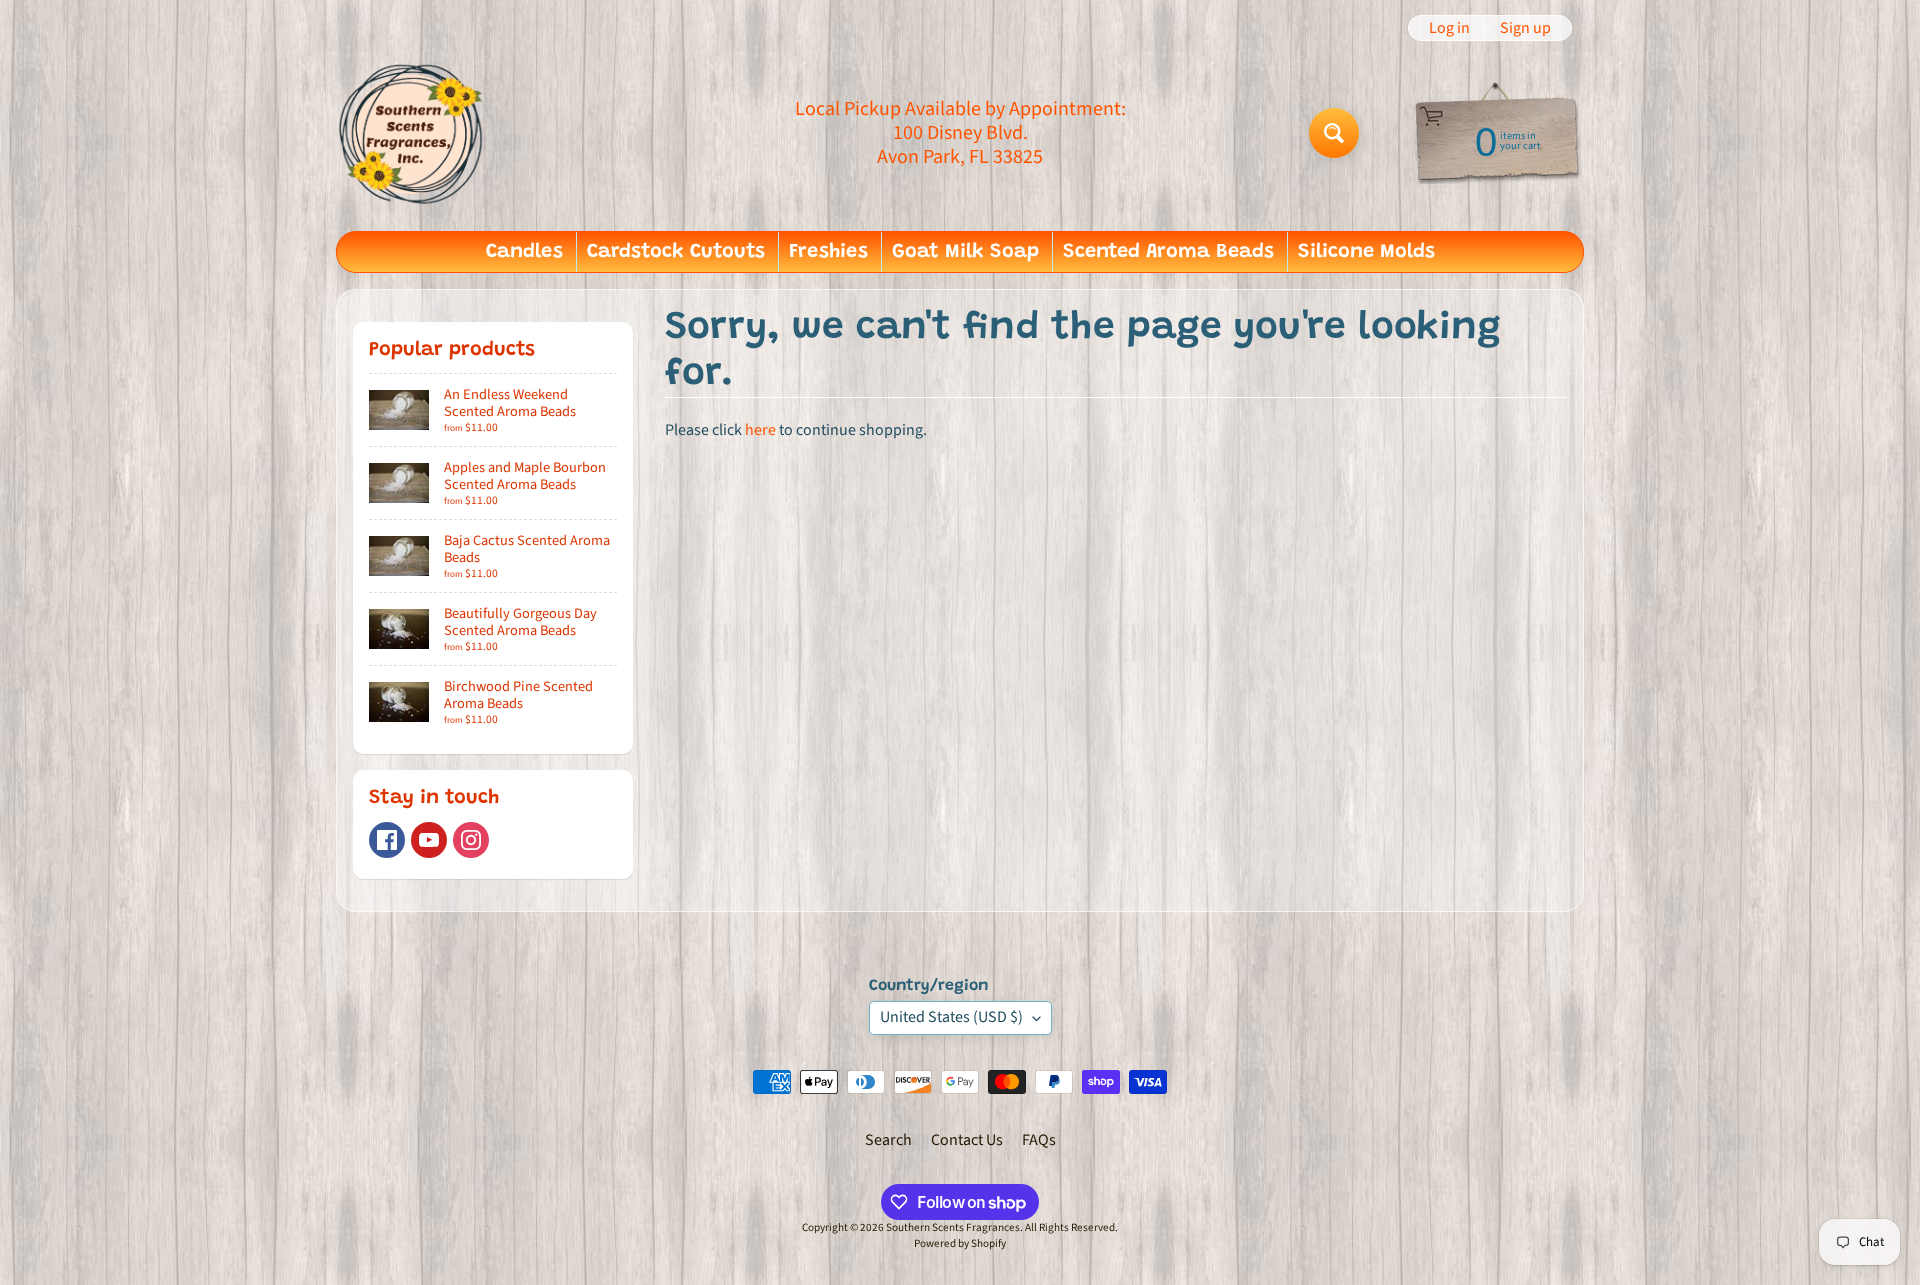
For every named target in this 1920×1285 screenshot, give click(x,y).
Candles (524, 252)
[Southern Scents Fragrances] (411, 132)
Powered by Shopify (960, 1243)
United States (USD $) (951, 1017)
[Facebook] (387, 840)
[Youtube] (429, 840)
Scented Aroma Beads (1168, 252)
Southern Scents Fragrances (953, 1227)
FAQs (1039, 1140)
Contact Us (967, 1140)
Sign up (1525, 28)
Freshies (828, 252)
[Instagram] (471, 840)
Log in (1449, 28)
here (760, 430)
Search (888, 1140)
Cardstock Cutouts (676, 252)
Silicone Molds (1366, 252)
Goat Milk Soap (965, 252)
